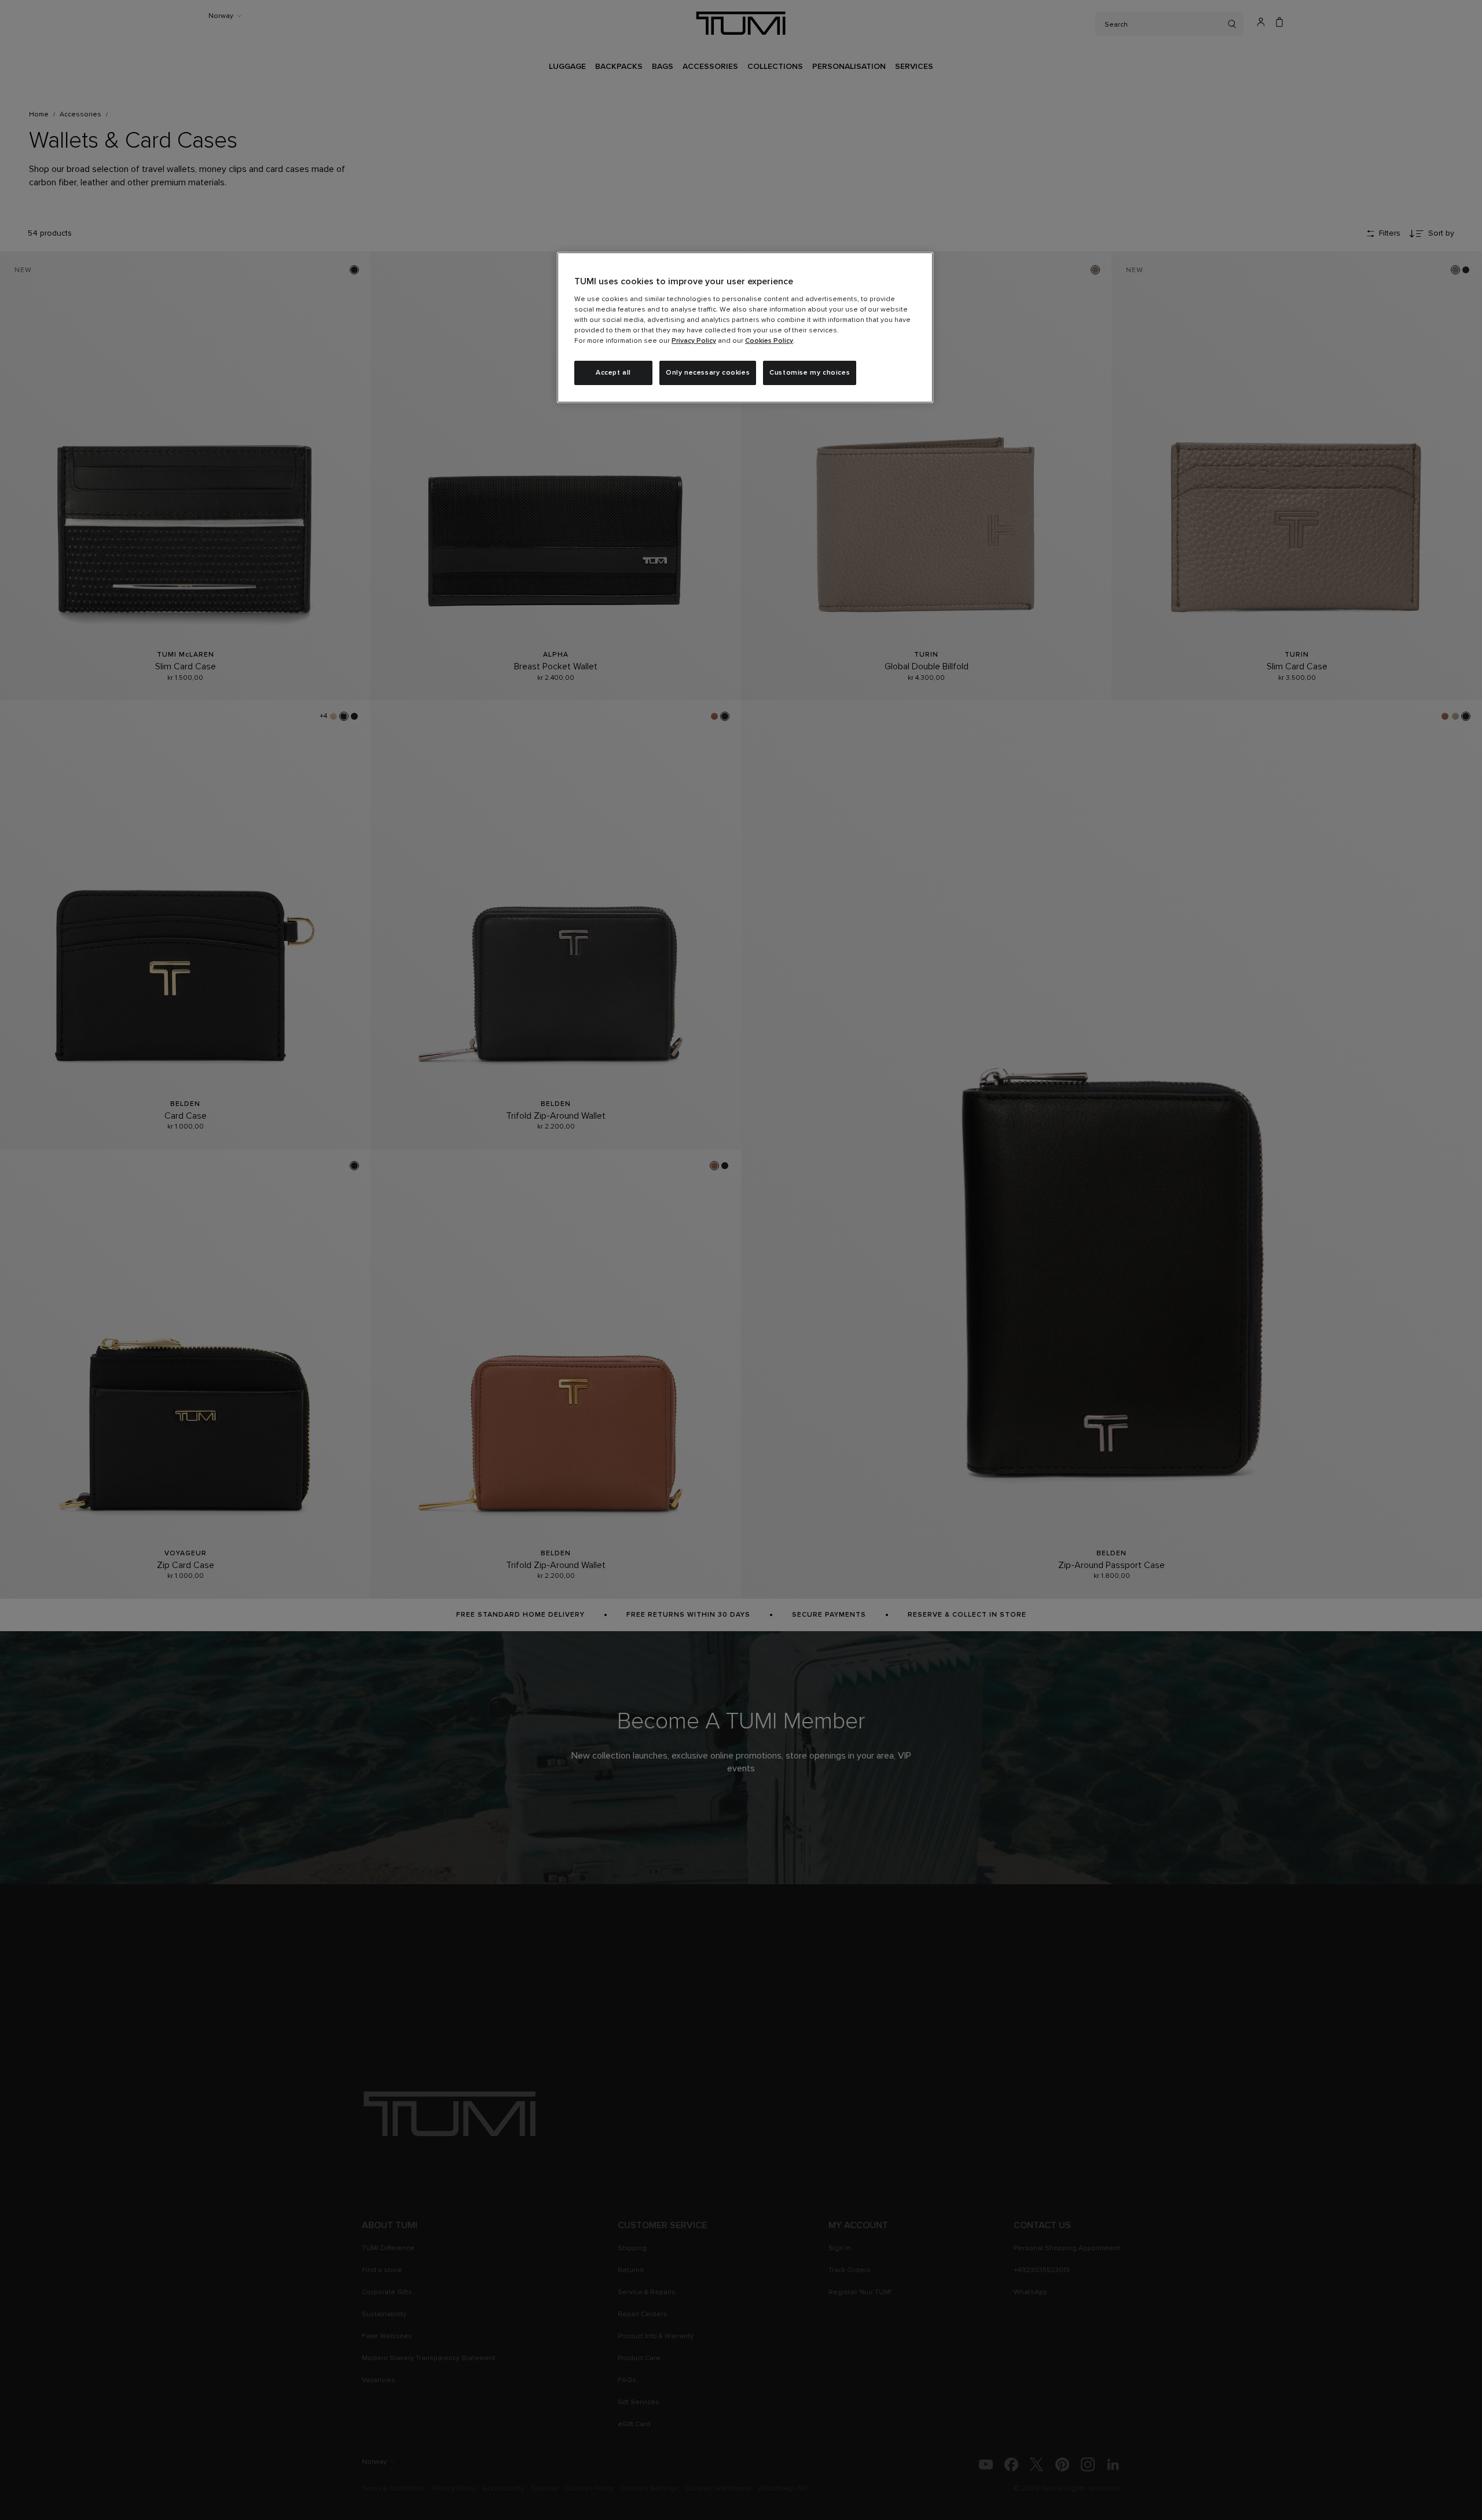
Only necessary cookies (708, 373)
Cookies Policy (769, 341)
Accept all (613, 373)
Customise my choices (810, 373)
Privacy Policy (694, 341)
